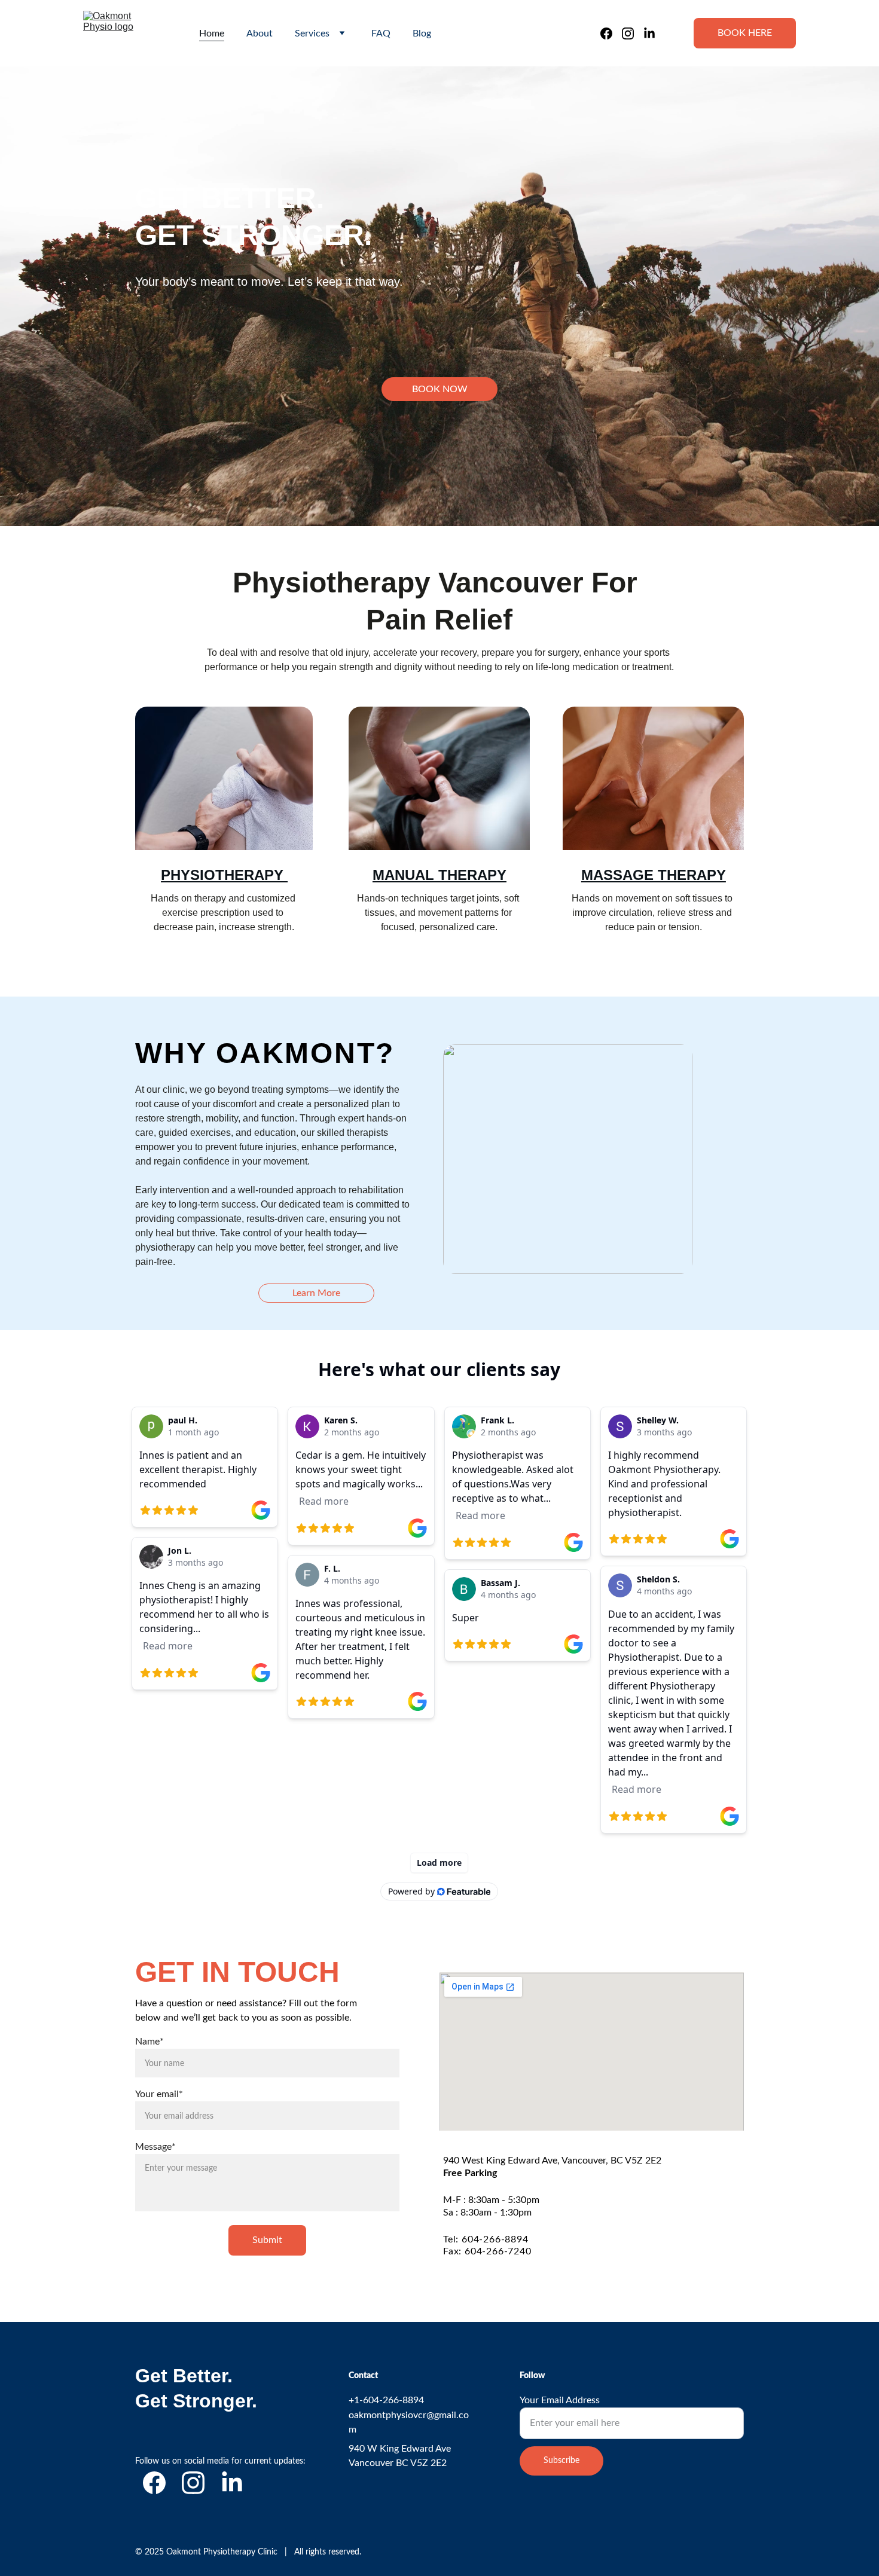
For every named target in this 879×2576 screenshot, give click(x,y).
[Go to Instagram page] (633, 33)
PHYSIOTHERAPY (224, 875)
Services (312, 33)
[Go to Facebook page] (611, 33)
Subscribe (561, 2461)
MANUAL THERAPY (439, 875)
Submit (267, 2240)
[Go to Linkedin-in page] (649, 33)
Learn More (316, 1293)
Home (212, 33)
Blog (422, 33)
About (260, 33)
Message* (155, 2147)
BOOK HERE (745, 33)
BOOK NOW (440, 389)
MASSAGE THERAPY (654, 875)
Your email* (159, 2094)
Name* (149, 2042)
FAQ (381, 33)
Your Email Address (560, 2400)
